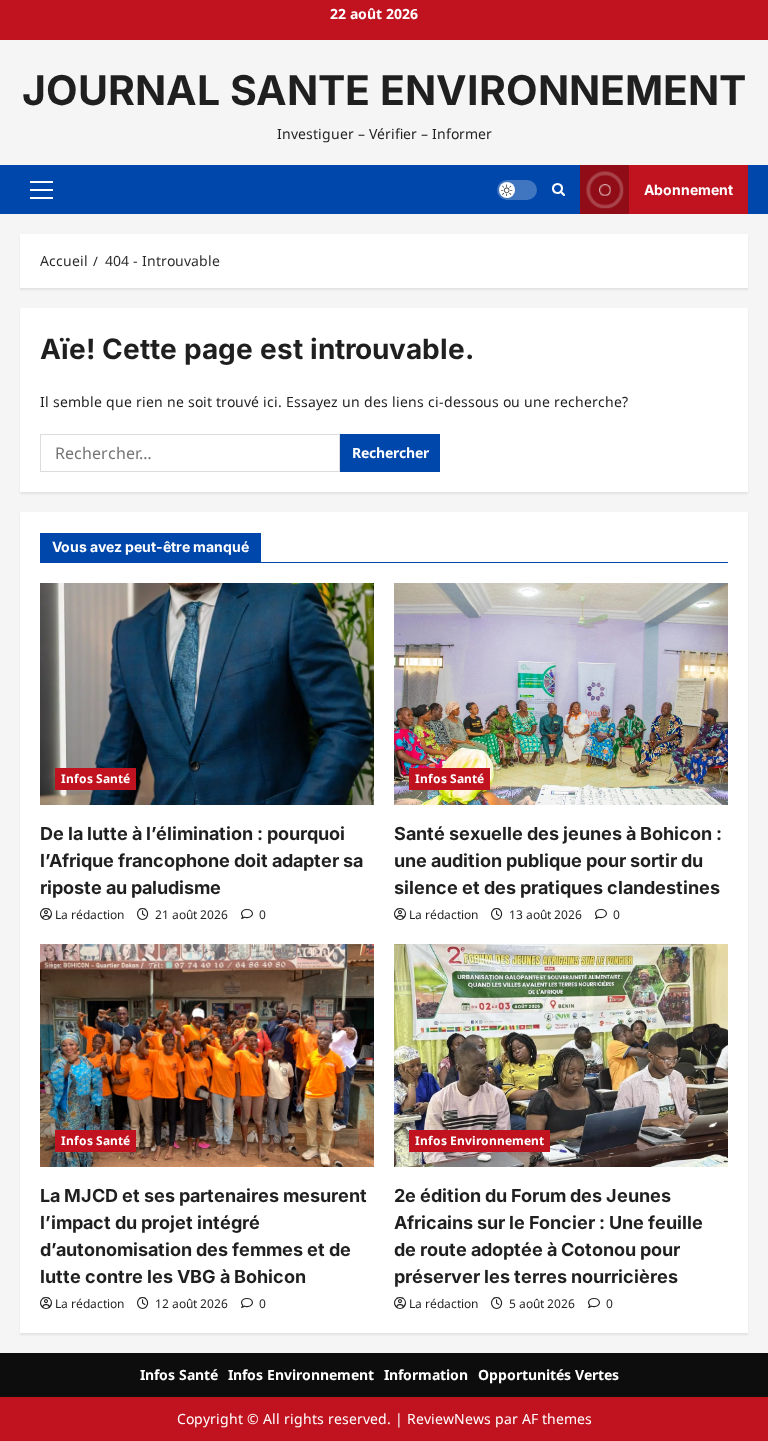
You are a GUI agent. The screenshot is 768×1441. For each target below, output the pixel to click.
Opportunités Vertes (548, 1374)
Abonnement (688, 189)
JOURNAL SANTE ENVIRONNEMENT (384, 90)
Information (426, 1374)
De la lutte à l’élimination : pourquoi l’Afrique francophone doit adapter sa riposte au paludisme (201, 860)
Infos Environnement (479, 1140)
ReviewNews (449, 1418)
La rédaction (89, 914)
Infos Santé (95, 778)
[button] (41, 190)
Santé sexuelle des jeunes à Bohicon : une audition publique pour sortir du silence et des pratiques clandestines (558, 860)
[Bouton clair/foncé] (517, 190)
